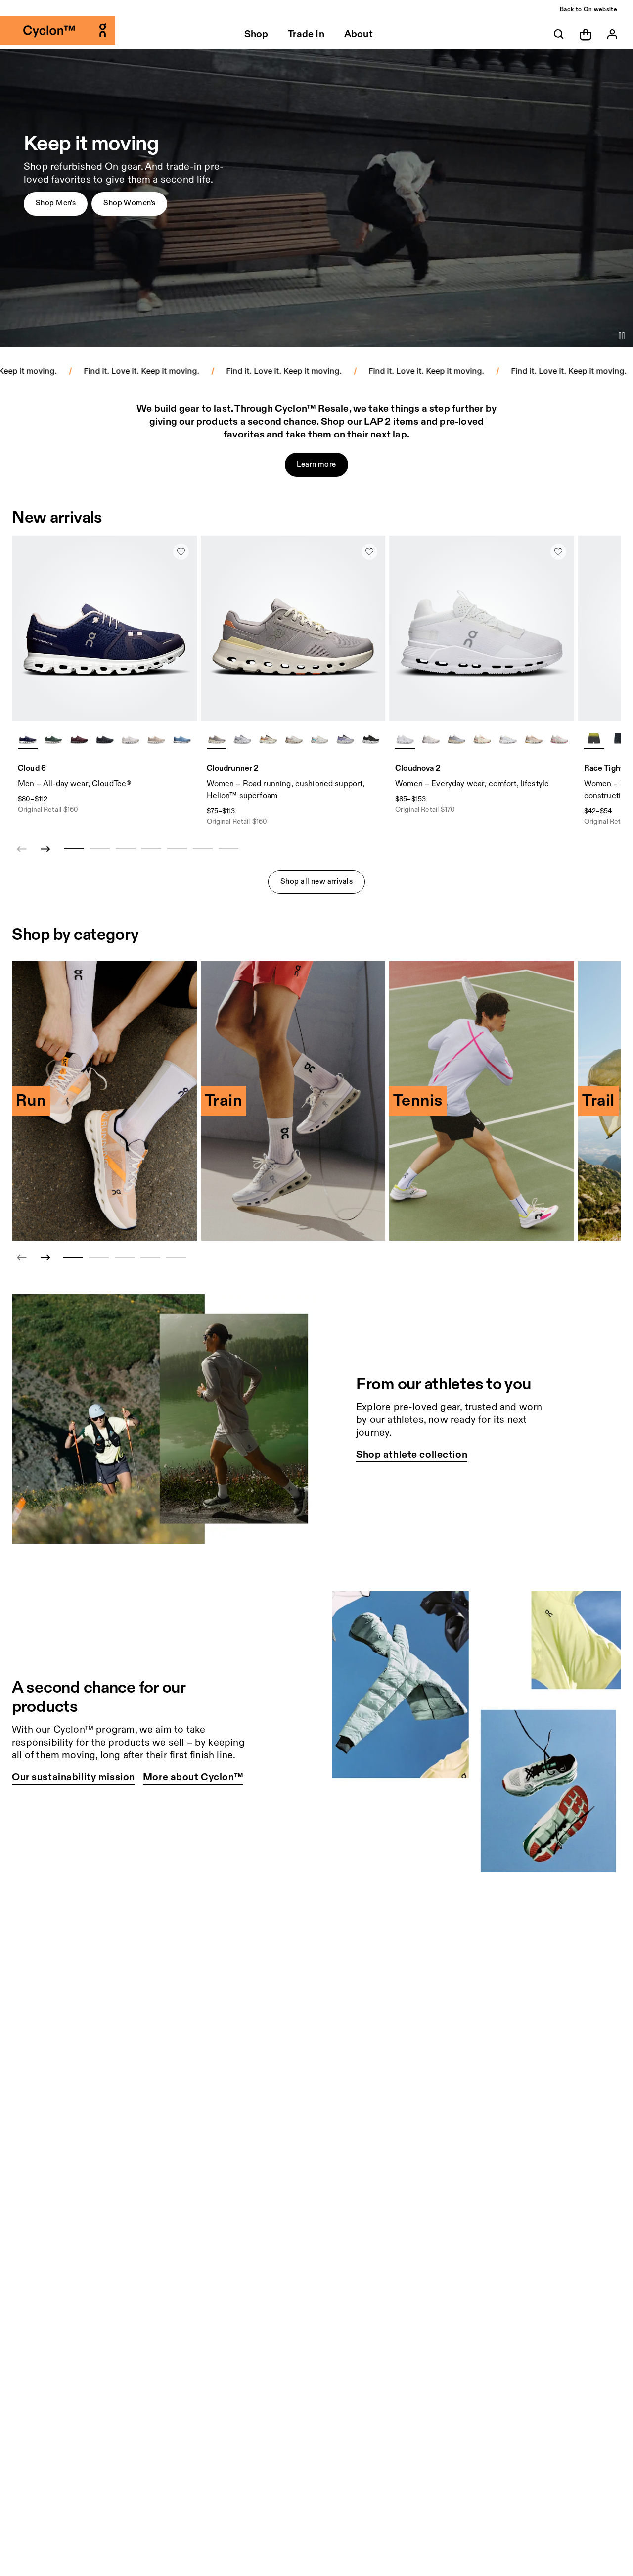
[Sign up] (612, 34)
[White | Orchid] (431, 739)
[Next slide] (45, 849)
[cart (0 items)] (586, 34)
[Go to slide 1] (73, 1258)
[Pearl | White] (156, 739)
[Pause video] (622, 336)
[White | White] (131, 739)
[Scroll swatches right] (185, 739)
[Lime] (594, 739)
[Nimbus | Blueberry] (345, 739)
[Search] (559, 34)
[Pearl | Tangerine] (268, 739)
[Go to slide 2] (99, 1258)
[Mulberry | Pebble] (79, 739)
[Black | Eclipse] (105, 739)
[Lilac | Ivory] (217, 739)
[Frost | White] (242, 739)
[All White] (405, 739)
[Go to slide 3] (125, 1258)
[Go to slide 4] (150, 1258)
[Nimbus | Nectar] (456, 739)
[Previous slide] (22, 1258)
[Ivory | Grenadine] (482, 739)
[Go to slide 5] (176, 1258)
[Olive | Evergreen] (53, 739)
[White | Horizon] (319, 739)
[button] (56, 204)
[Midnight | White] (28, 739)
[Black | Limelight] (620, 739)
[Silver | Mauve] (294, 739)
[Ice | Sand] (508, 739)
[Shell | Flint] (534, 739)
